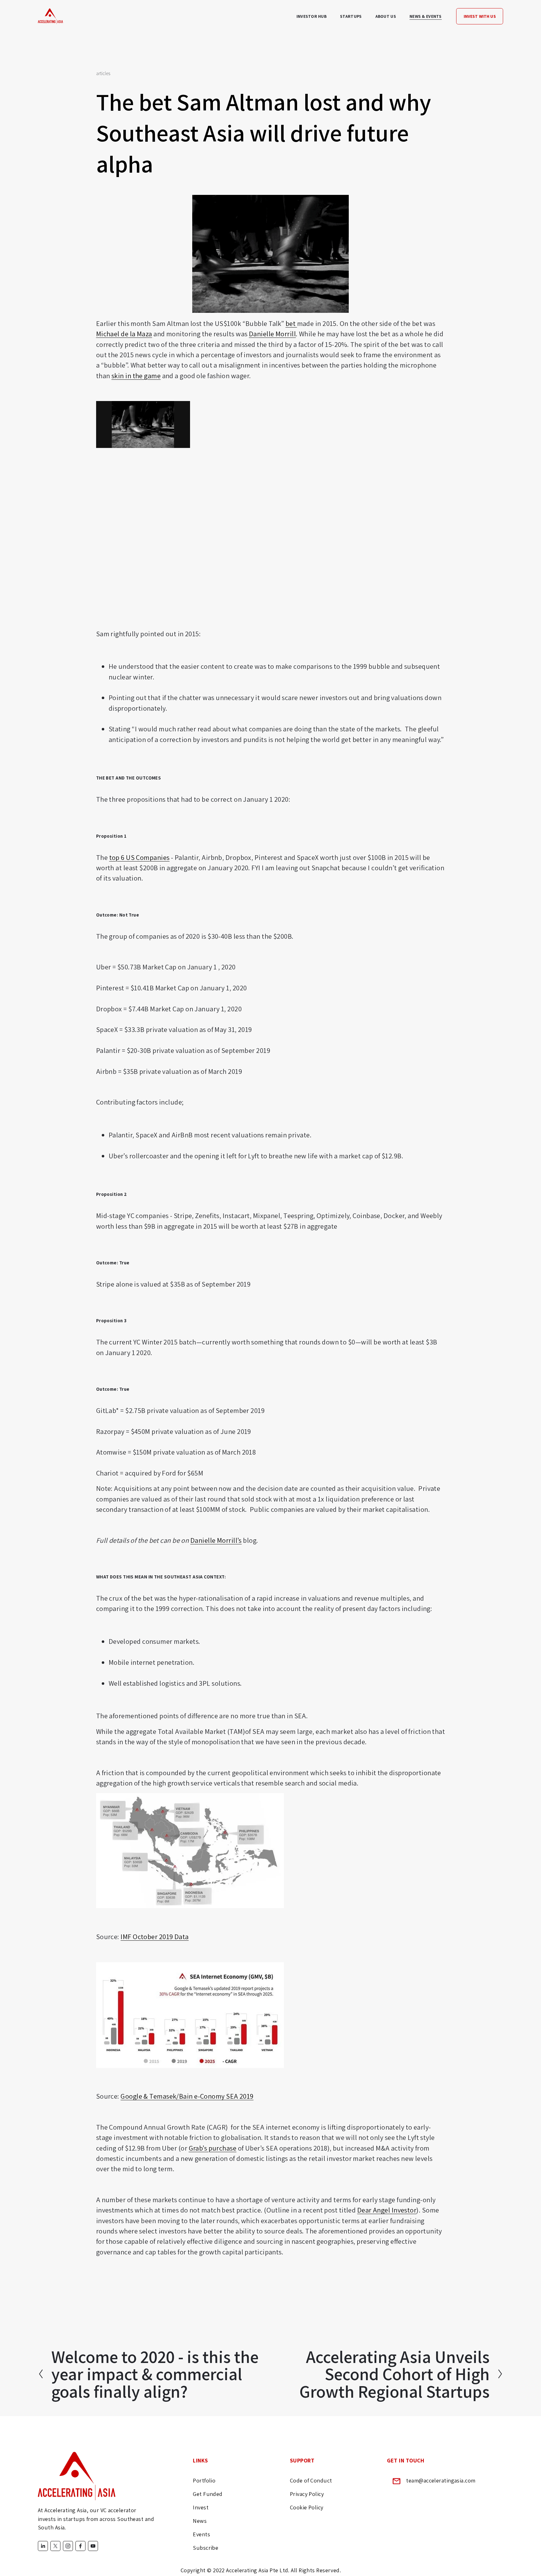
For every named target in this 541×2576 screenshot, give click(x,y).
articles (103, 73)
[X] (55, 2546)
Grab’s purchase (213, 2148)
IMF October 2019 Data (155, 1936)
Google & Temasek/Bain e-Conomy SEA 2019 (187, 2096)
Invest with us (480, 16)
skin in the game (136, 376)
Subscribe (206, 2548)
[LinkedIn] (43, 2546)
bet (291, 323)
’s (240, 1540)
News (200, 2521)
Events (201, 2534)
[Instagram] (68, 2546)
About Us (386, 16)
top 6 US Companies (139, 857)
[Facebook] (80, 2546)
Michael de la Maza (124, 334)
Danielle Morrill (272, 334)
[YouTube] (93, 2546)
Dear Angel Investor (387, 2210)
